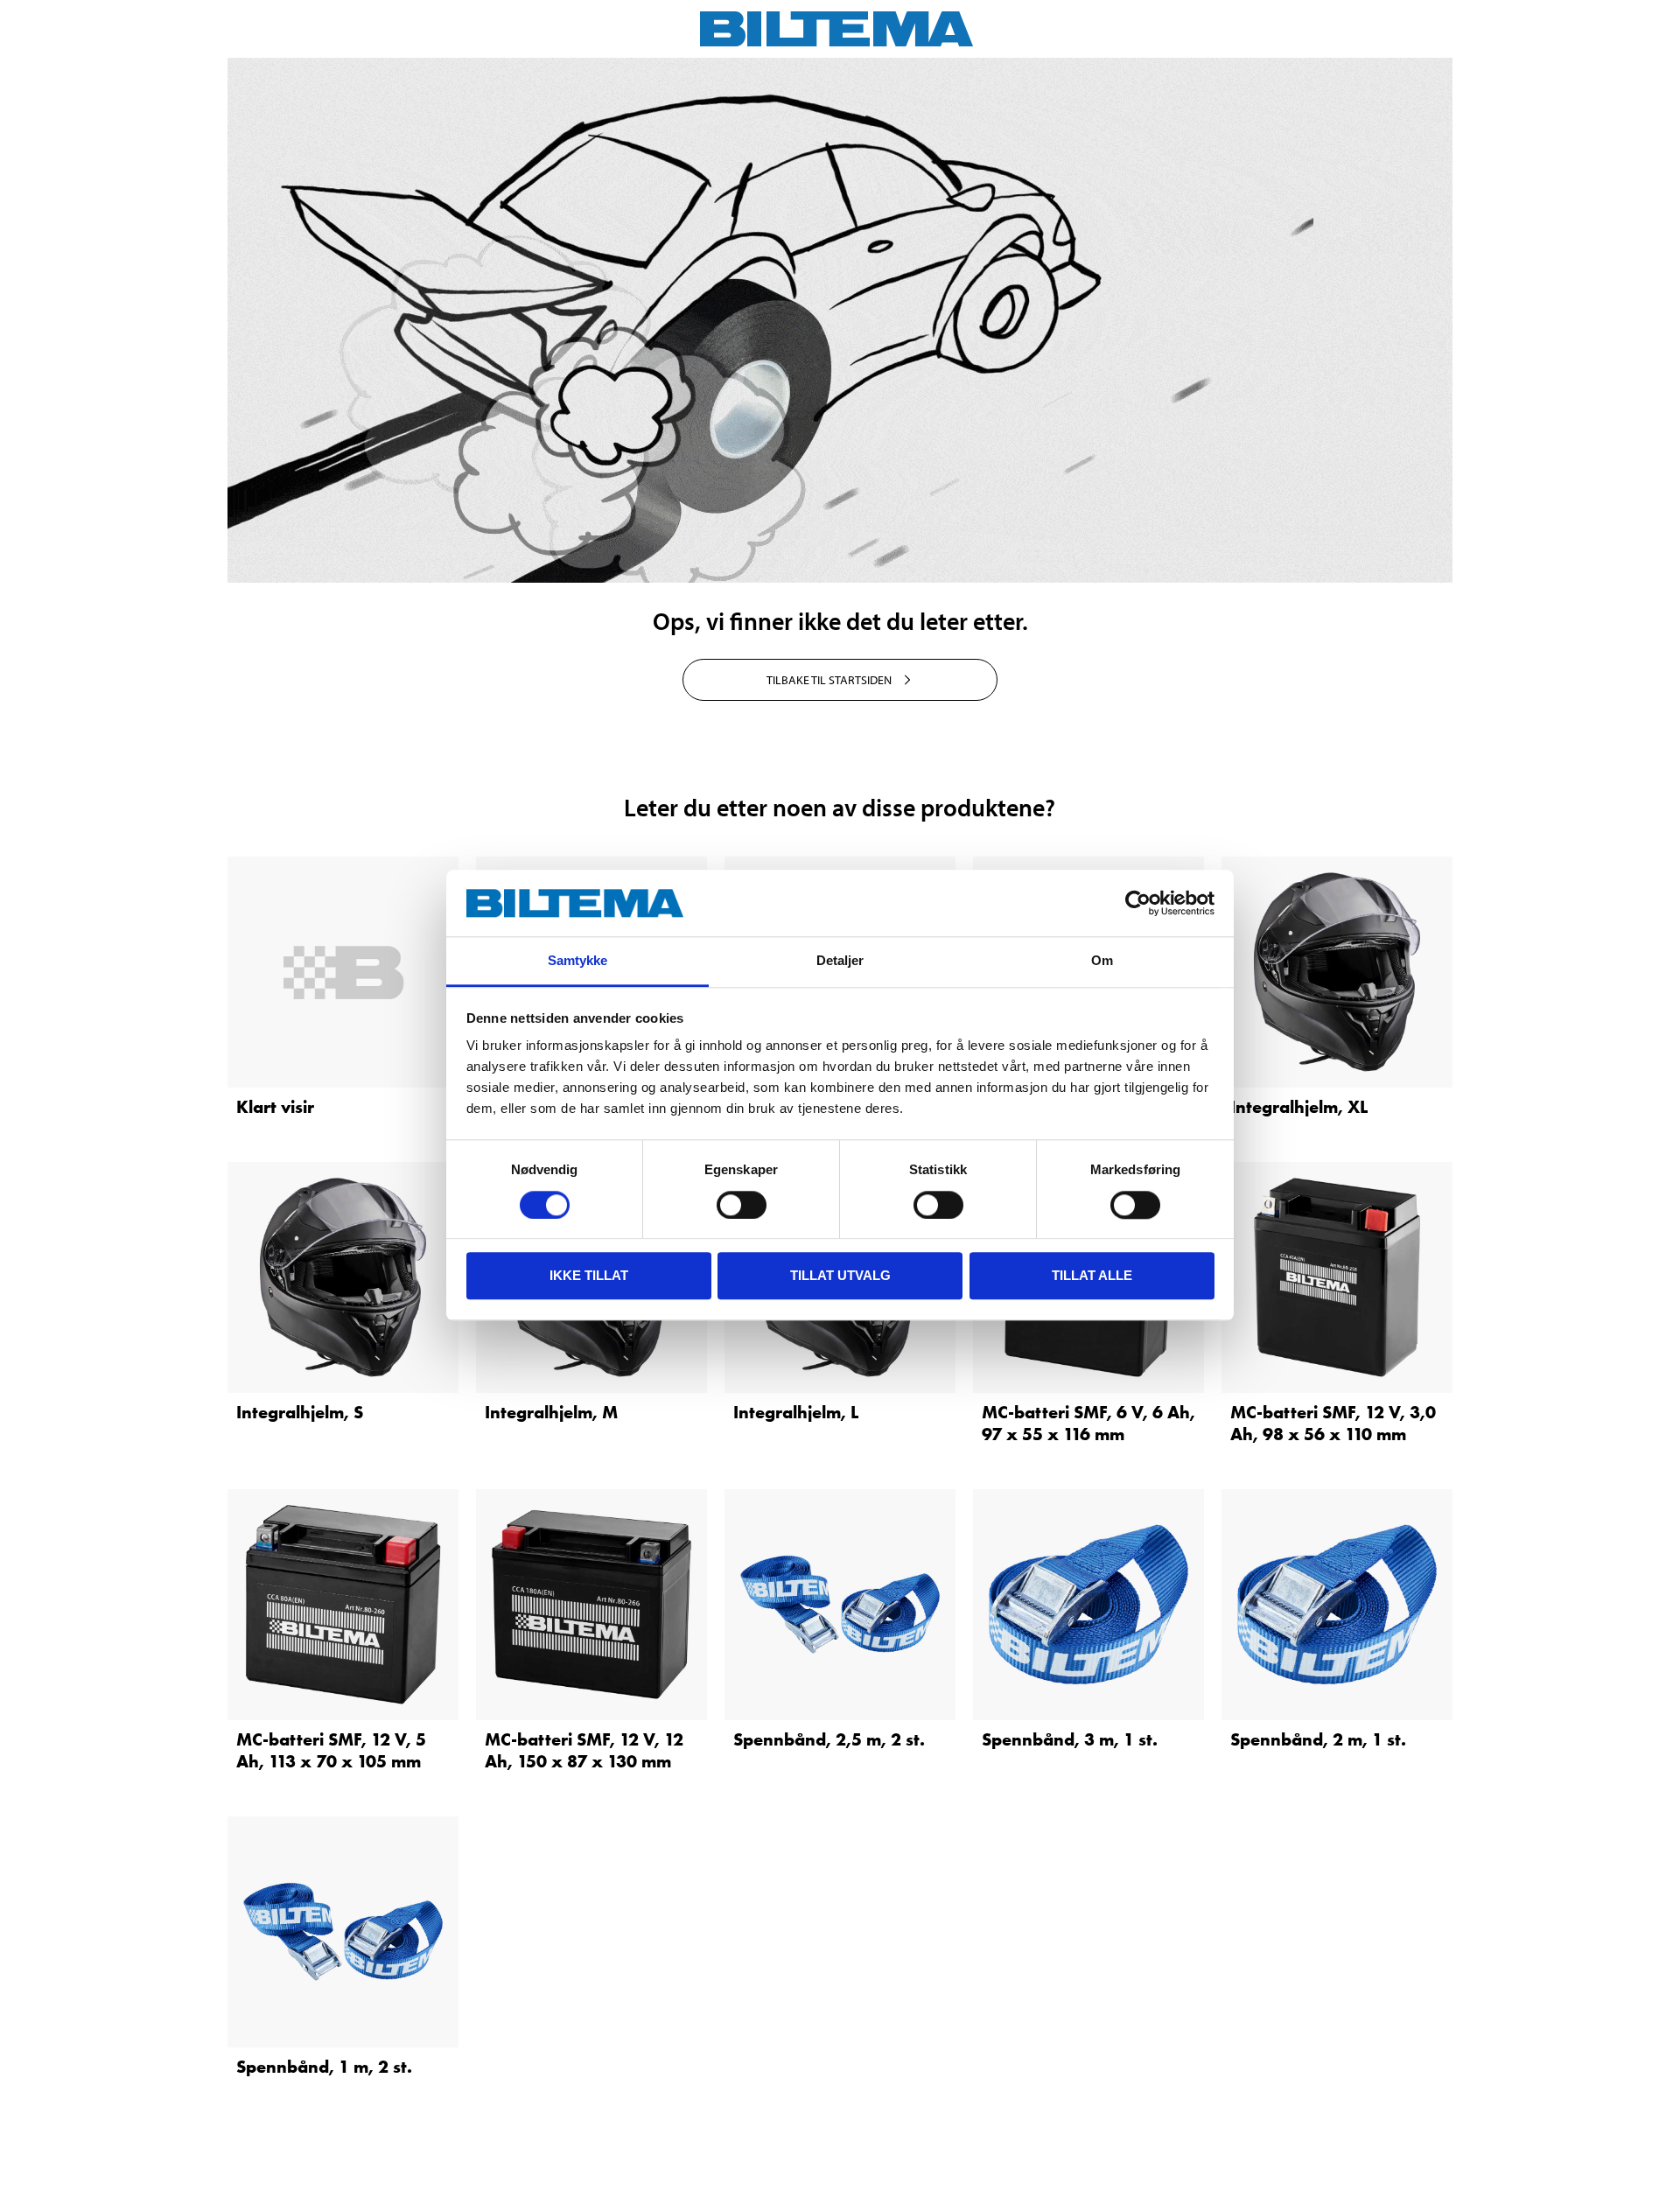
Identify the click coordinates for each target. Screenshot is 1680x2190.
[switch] (742, 1205)
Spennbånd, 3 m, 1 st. (1070, 1739)
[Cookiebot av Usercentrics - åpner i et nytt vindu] (1138, 903)
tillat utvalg (840, 1275)
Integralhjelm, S (300, 1412)
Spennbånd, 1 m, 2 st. (324, 2067)
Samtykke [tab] (578, 961)
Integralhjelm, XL (1299, 1107)
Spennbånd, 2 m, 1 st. (1318, 1739)
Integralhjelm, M (551, 1412)
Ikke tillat (589, 1275)
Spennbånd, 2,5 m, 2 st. (829, 1739)
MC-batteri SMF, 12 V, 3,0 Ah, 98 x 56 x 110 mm (1333, 1423)
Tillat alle (1092, 1275)
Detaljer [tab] (840, 961)
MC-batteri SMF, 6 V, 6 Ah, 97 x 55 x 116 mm (1088, 1423)
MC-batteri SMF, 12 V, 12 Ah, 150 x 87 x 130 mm (584, 1750)
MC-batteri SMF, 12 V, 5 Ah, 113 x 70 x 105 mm (331, 1750)
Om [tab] (1102, 961)
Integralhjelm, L (796, 1412)
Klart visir (275, 1107)
